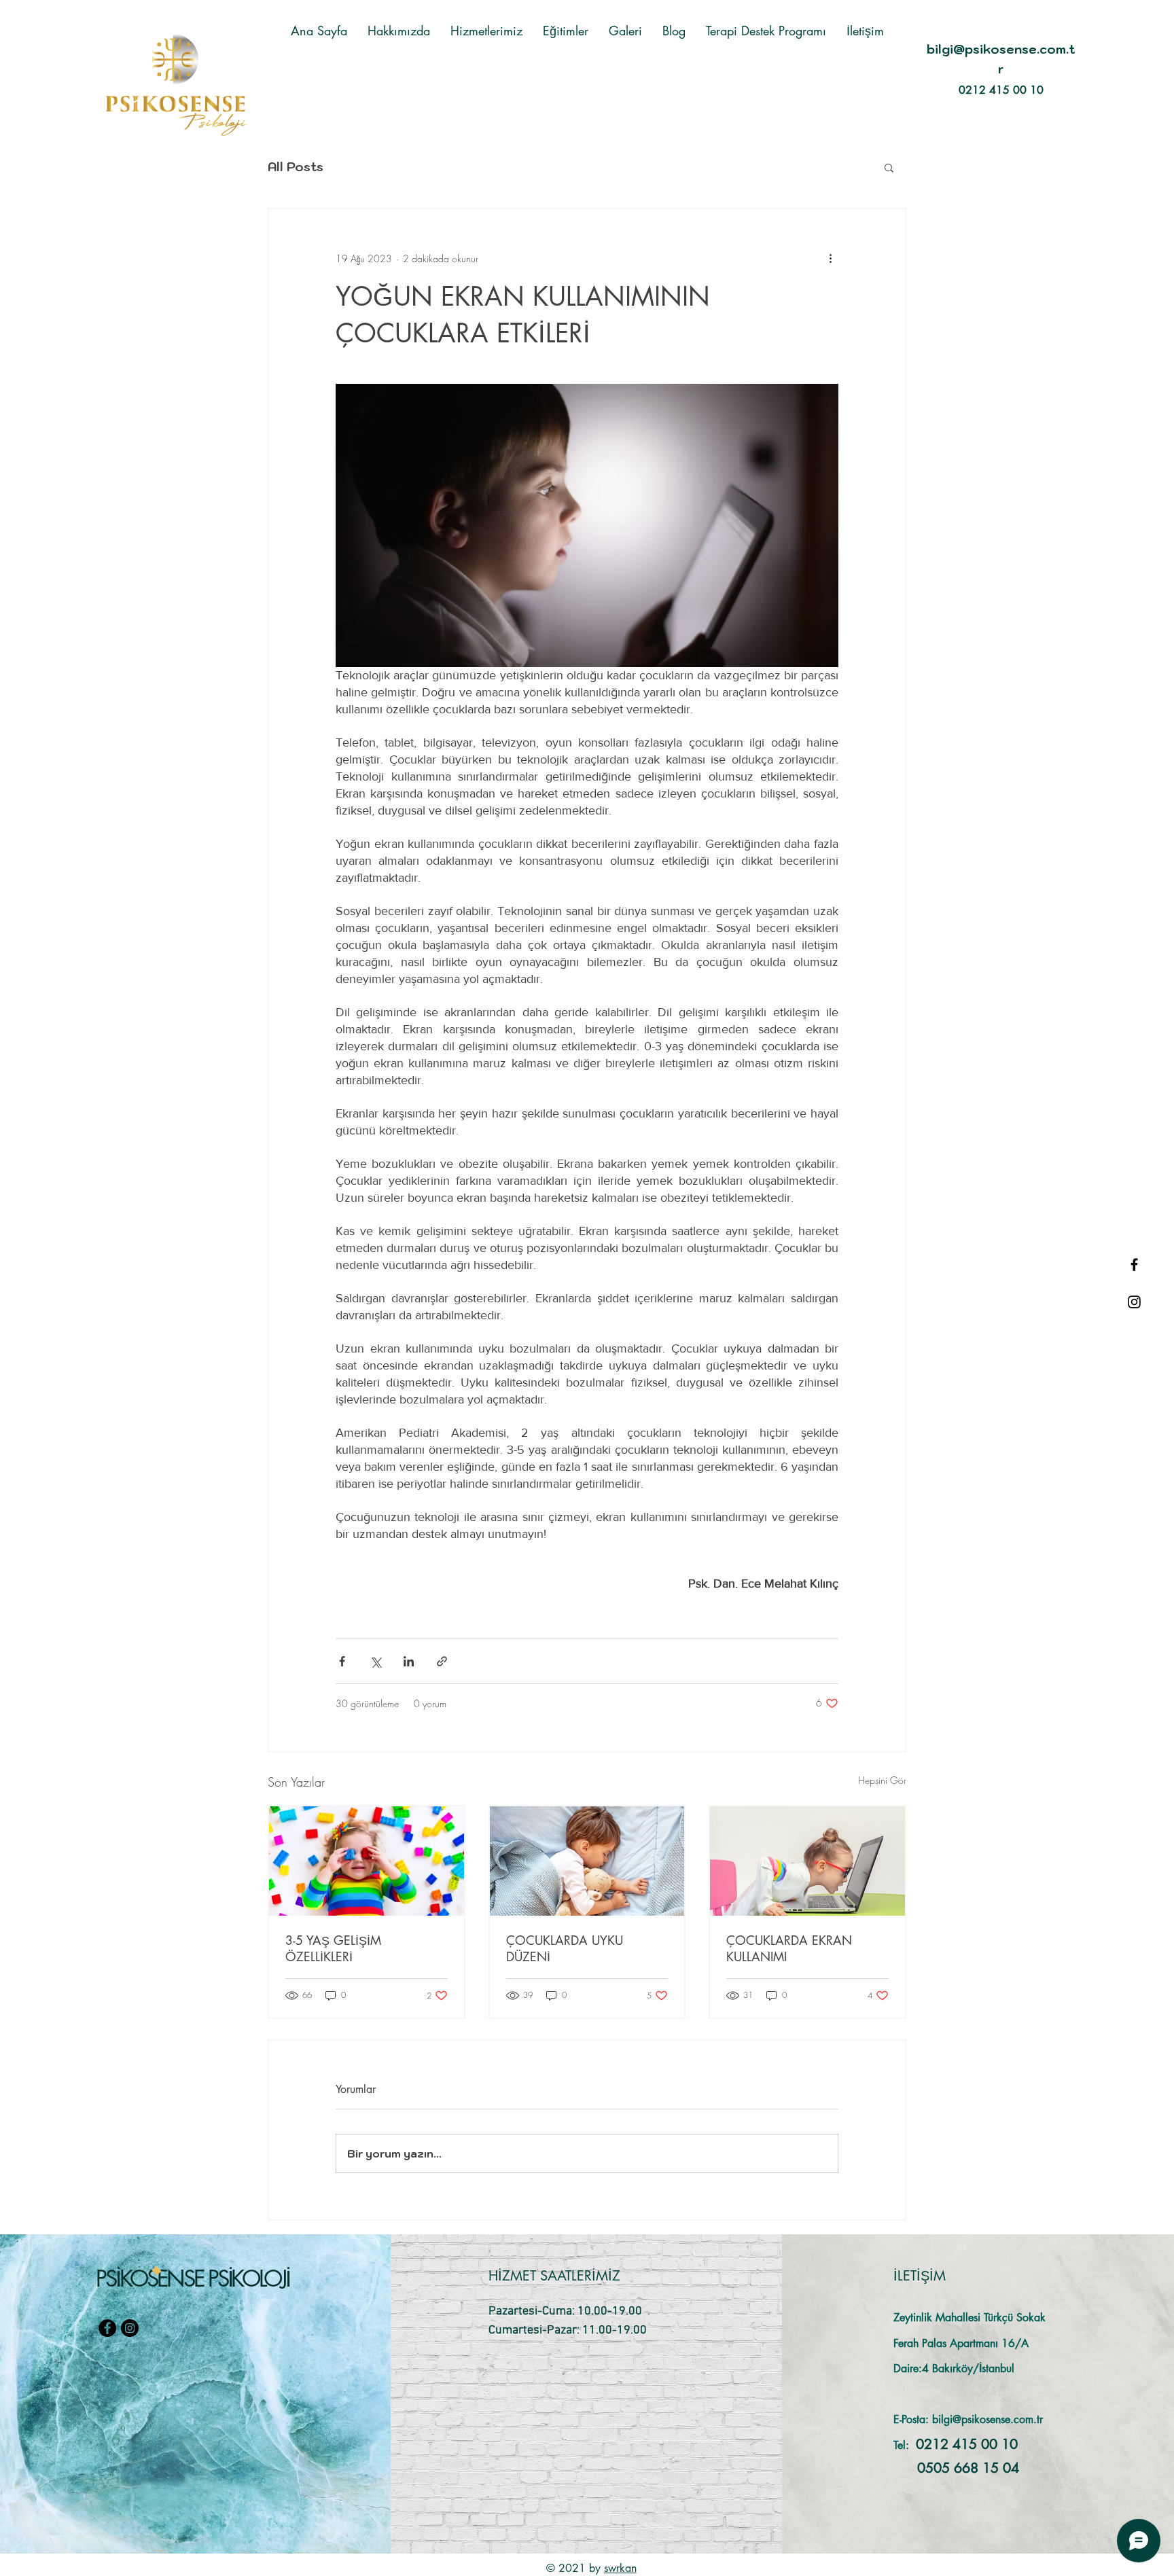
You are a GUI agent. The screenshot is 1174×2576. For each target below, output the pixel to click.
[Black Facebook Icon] (1134, 1265)
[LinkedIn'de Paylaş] (409, 1661)
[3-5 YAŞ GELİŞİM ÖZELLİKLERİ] (367, 1861)
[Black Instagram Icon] (1134, 1302)
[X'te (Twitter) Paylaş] (375, 1661)
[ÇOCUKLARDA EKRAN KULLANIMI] (807, 1861)
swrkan (620, 2568)
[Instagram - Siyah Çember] (130, 2328)
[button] (889, 167)
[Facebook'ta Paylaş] (342, 1661)
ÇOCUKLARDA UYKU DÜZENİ (565, 1948)
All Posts (296, 167)
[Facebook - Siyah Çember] (107, 2328)
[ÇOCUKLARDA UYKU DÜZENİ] (587, 1861)
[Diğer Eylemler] (830, 258)
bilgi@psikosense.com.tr (988, 2419)
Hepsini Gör (882, 1780)
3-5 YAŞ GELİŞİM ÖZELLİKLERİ (333, 1948)
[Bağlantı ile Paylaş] (442, 1661)
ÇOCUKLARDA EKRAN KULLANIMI (789, 1948)
